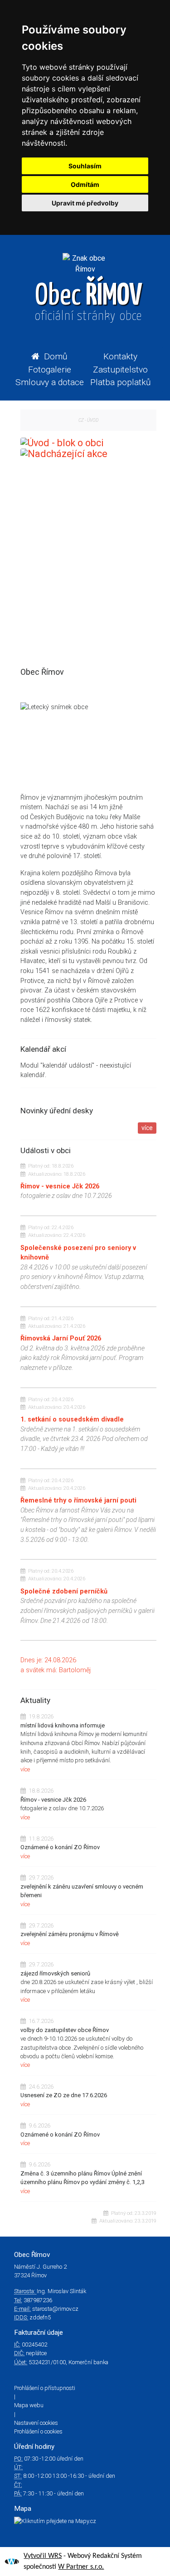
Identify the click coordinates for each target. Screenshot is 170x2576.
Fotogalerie (50, 370)
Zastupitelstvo (120, 370)
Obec (89, 302)
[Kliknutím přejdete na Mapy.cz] (85, 2521)
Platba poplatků (121, 382)
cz (81, 420)
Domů (56, 356)
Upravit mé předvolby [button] (85, 203)
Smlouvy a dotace (50, 382)
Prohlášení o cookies (38, 2431)
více (147, 1128)
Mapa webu (29, 2405)
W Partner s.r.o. (81, 2567)
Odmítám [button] (85, 184)
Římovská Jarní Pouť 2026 (61, 1338)
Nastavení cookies (36, 2423)
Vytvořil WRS (43, 2556)
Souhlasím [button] (85, 166)
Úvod (93, 420)
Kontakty (120, 356)
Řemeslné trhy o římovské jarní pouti (78, 1500)
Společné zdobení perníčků (64, 1591)
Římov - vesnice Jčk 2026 (60, 1186)
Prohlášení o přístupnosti (45, 2388)
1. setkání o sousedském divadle (72, 1419)
